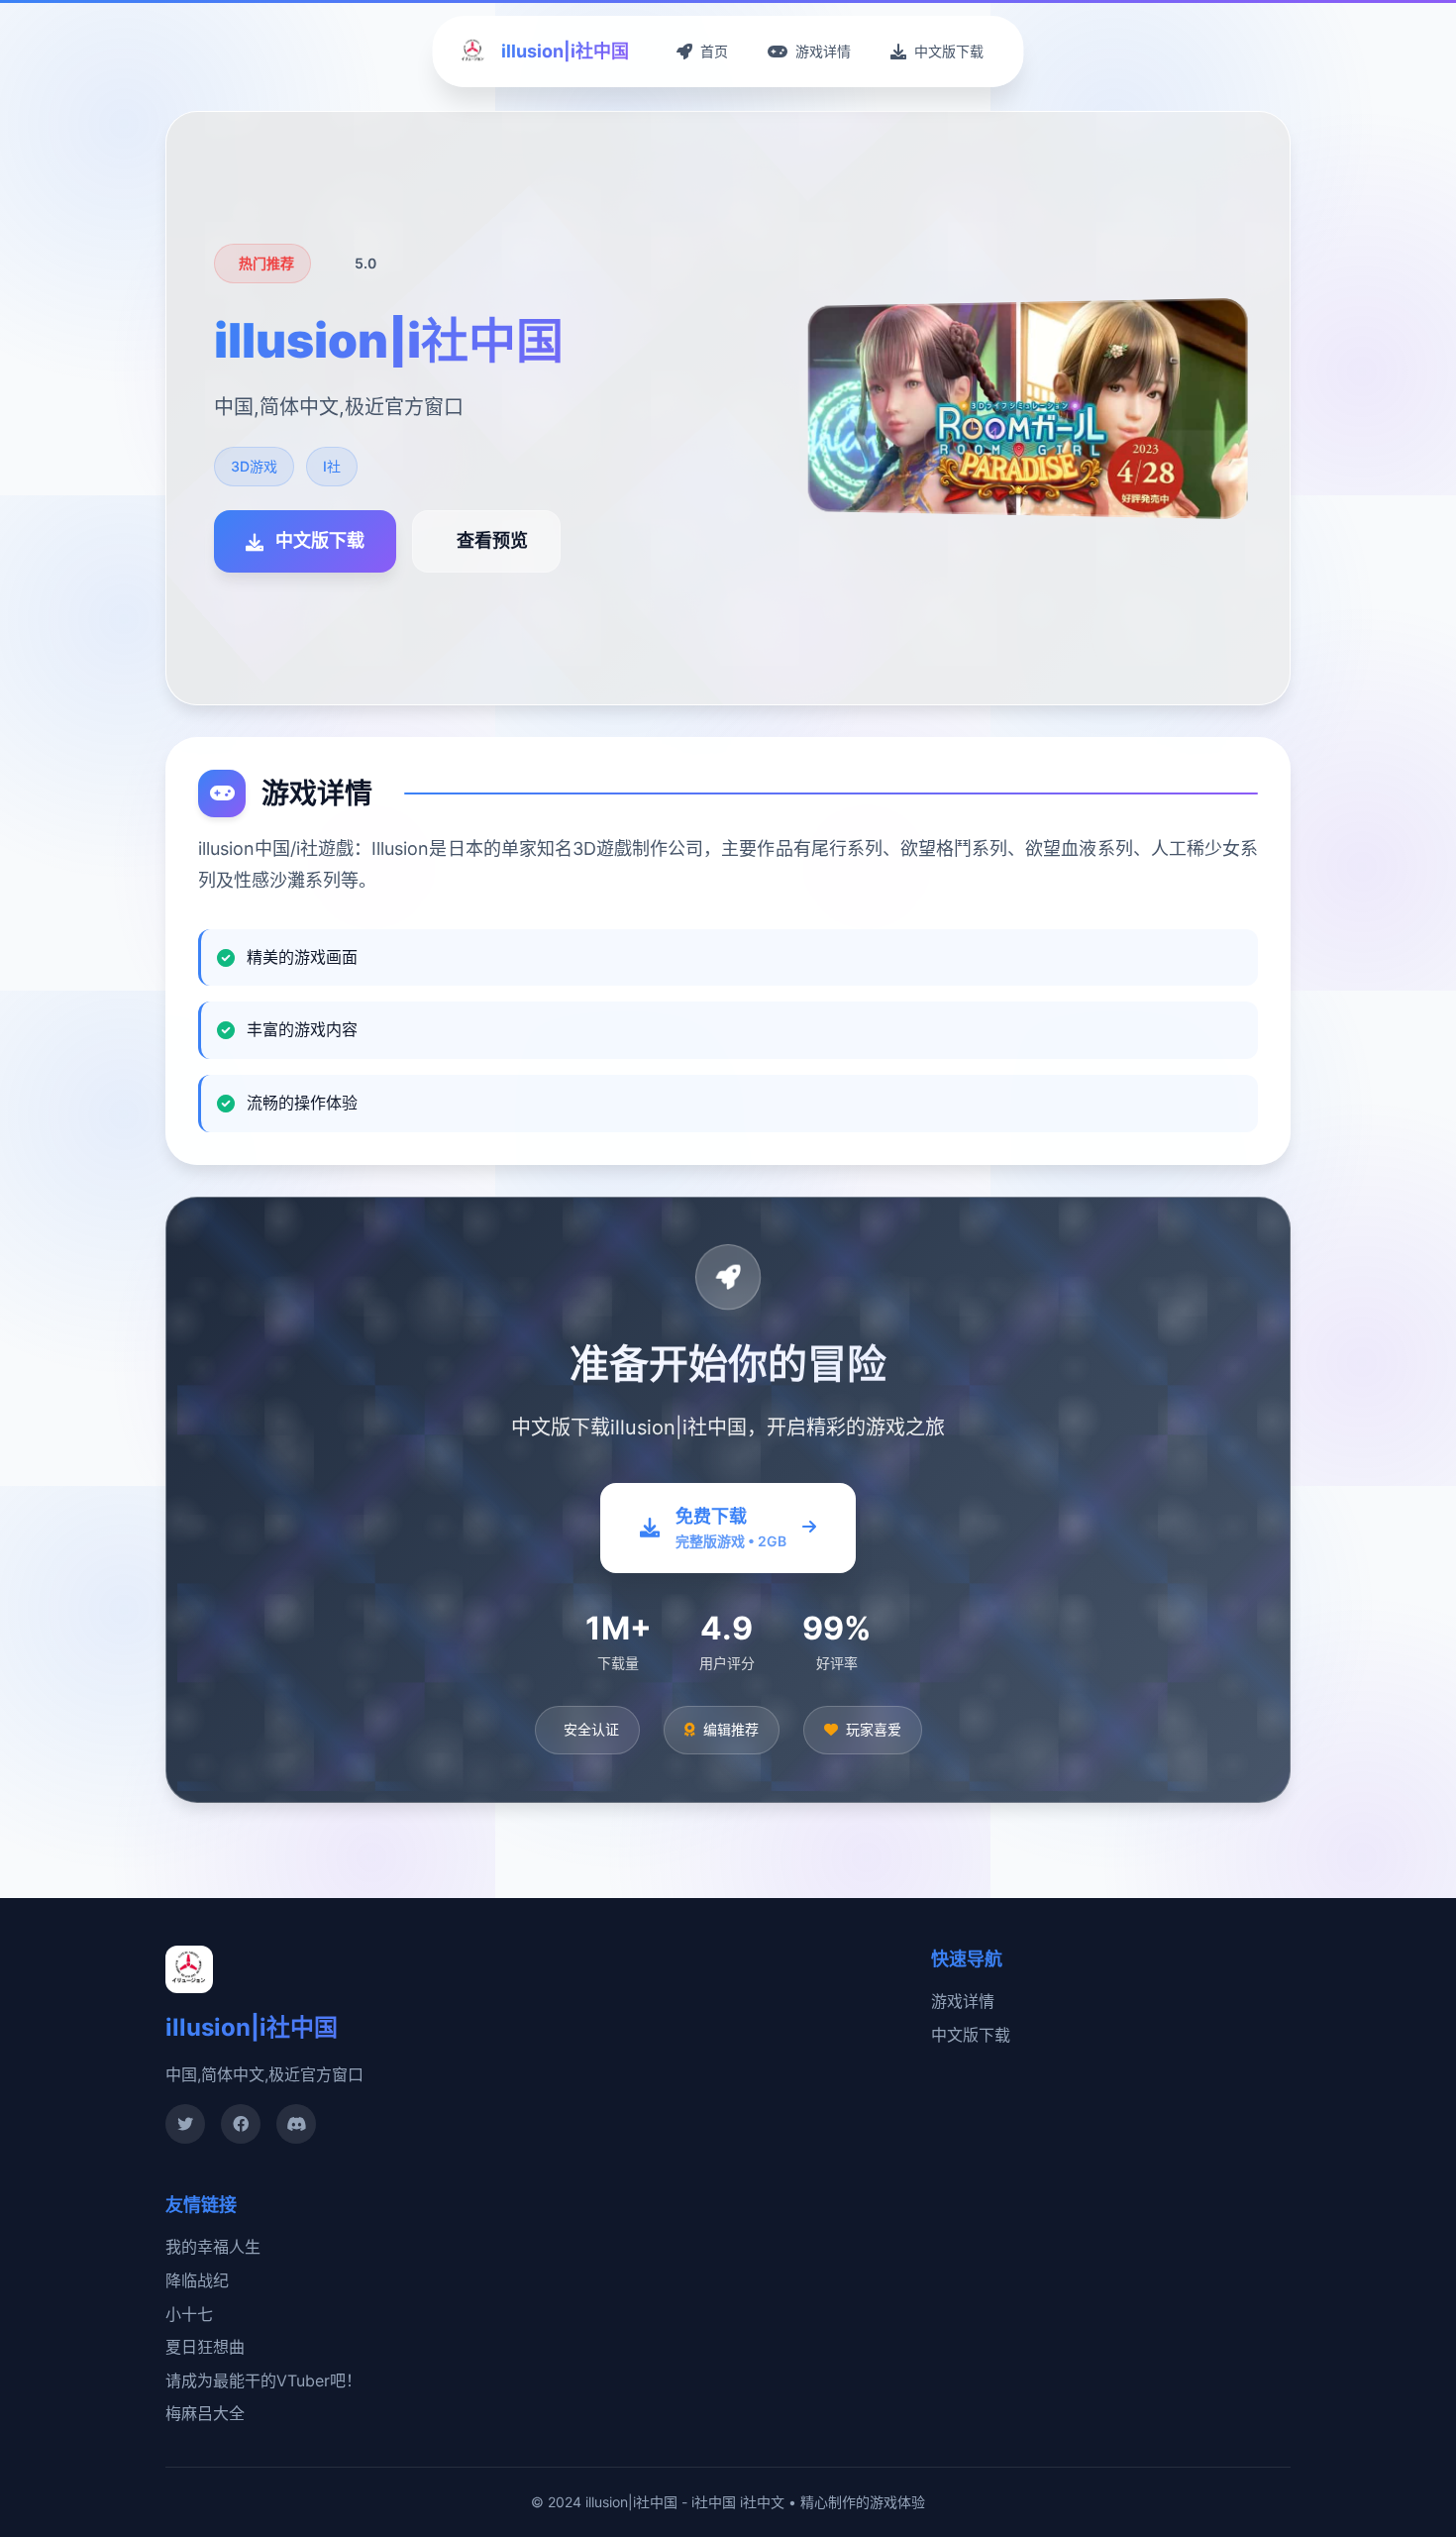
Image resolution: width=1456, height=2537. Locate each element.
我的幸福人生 (213, 2247)
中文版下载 (971, 2035)
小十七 (189, 2314)
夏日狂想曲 (205, 2347)
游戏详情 (963, 2001)
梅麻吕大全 (205, 2413)
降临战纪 (197, 2280)
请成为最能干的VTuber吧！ (263, 2380)
